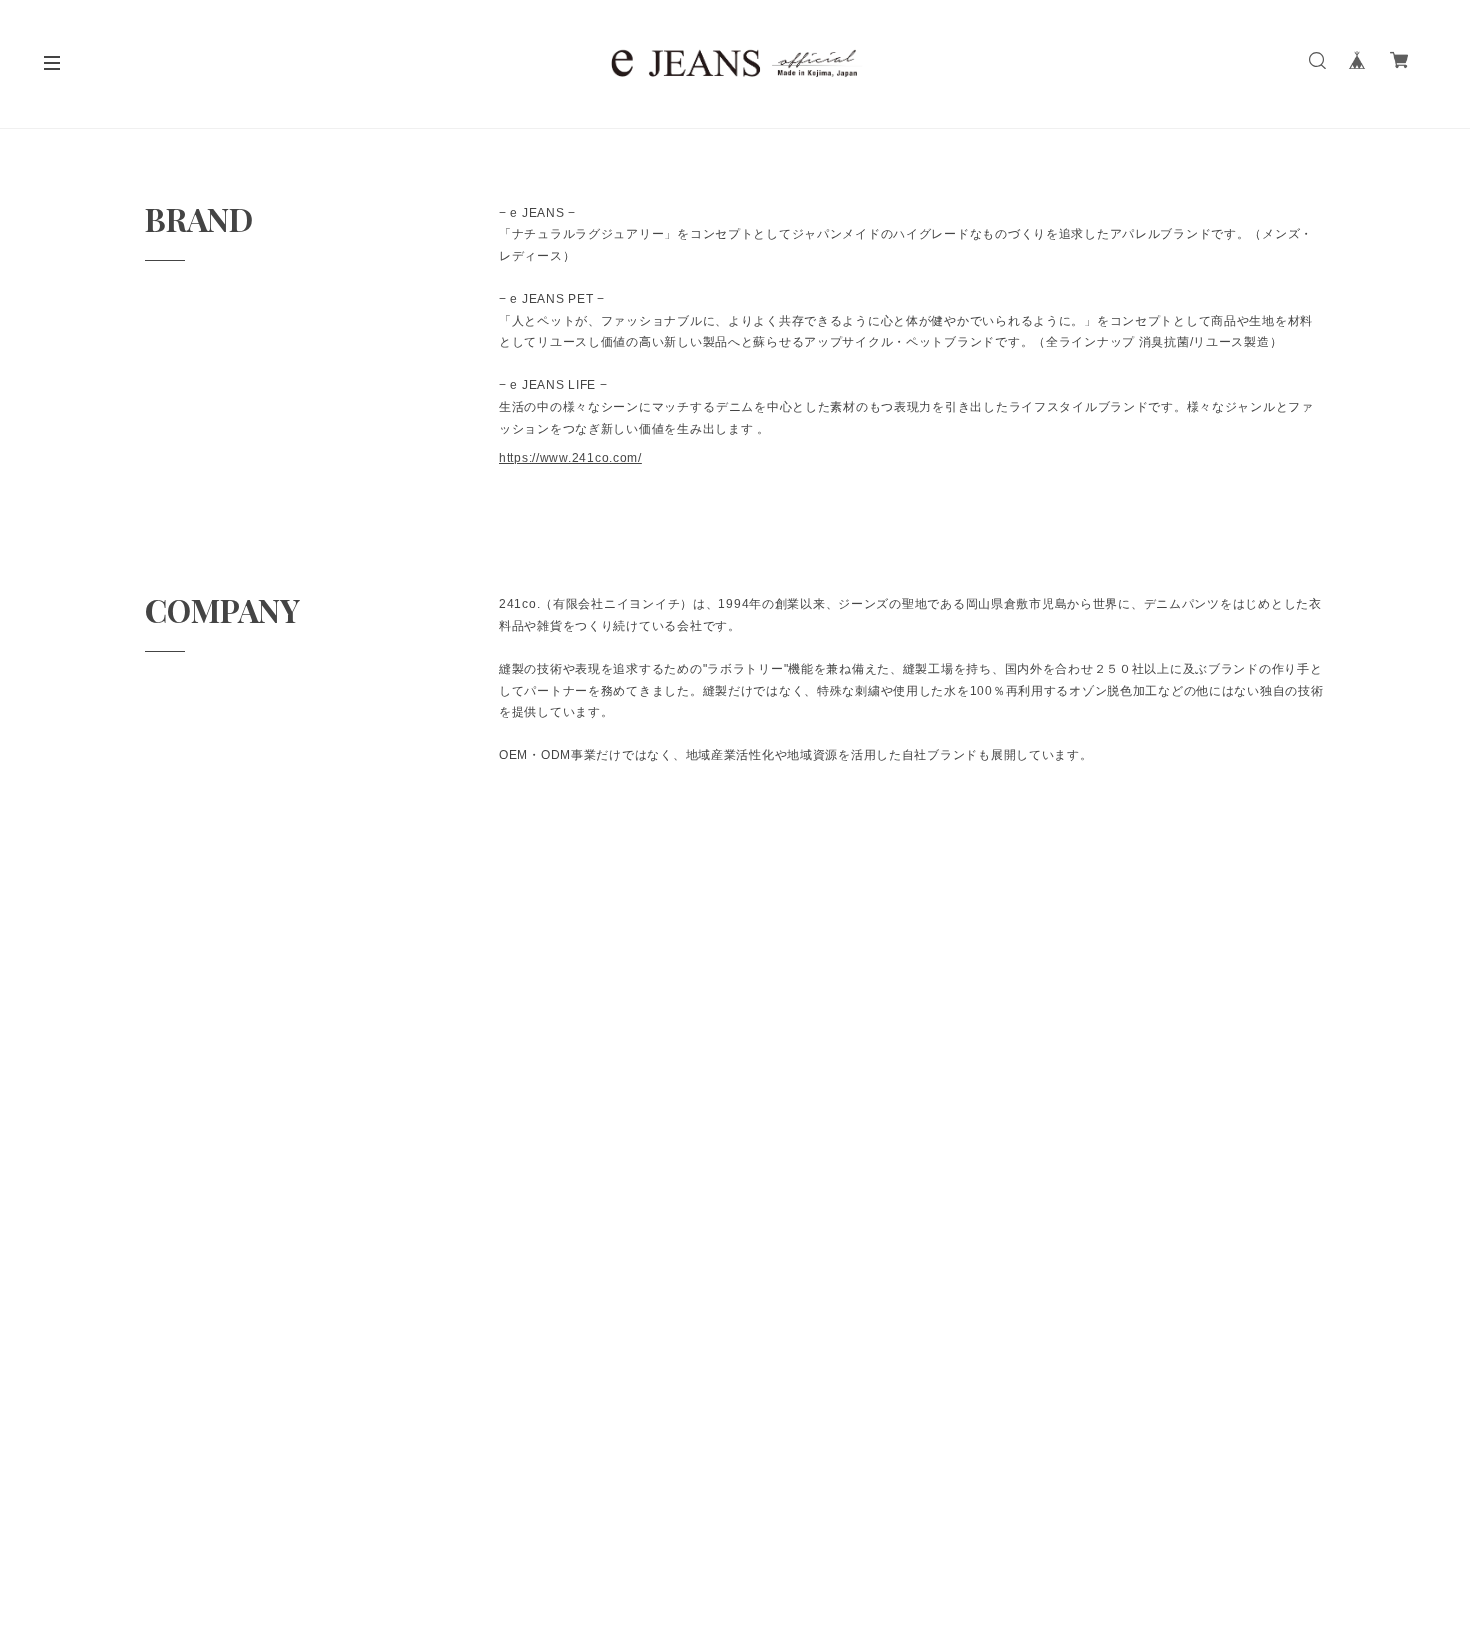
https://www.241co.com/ (570, 458)
